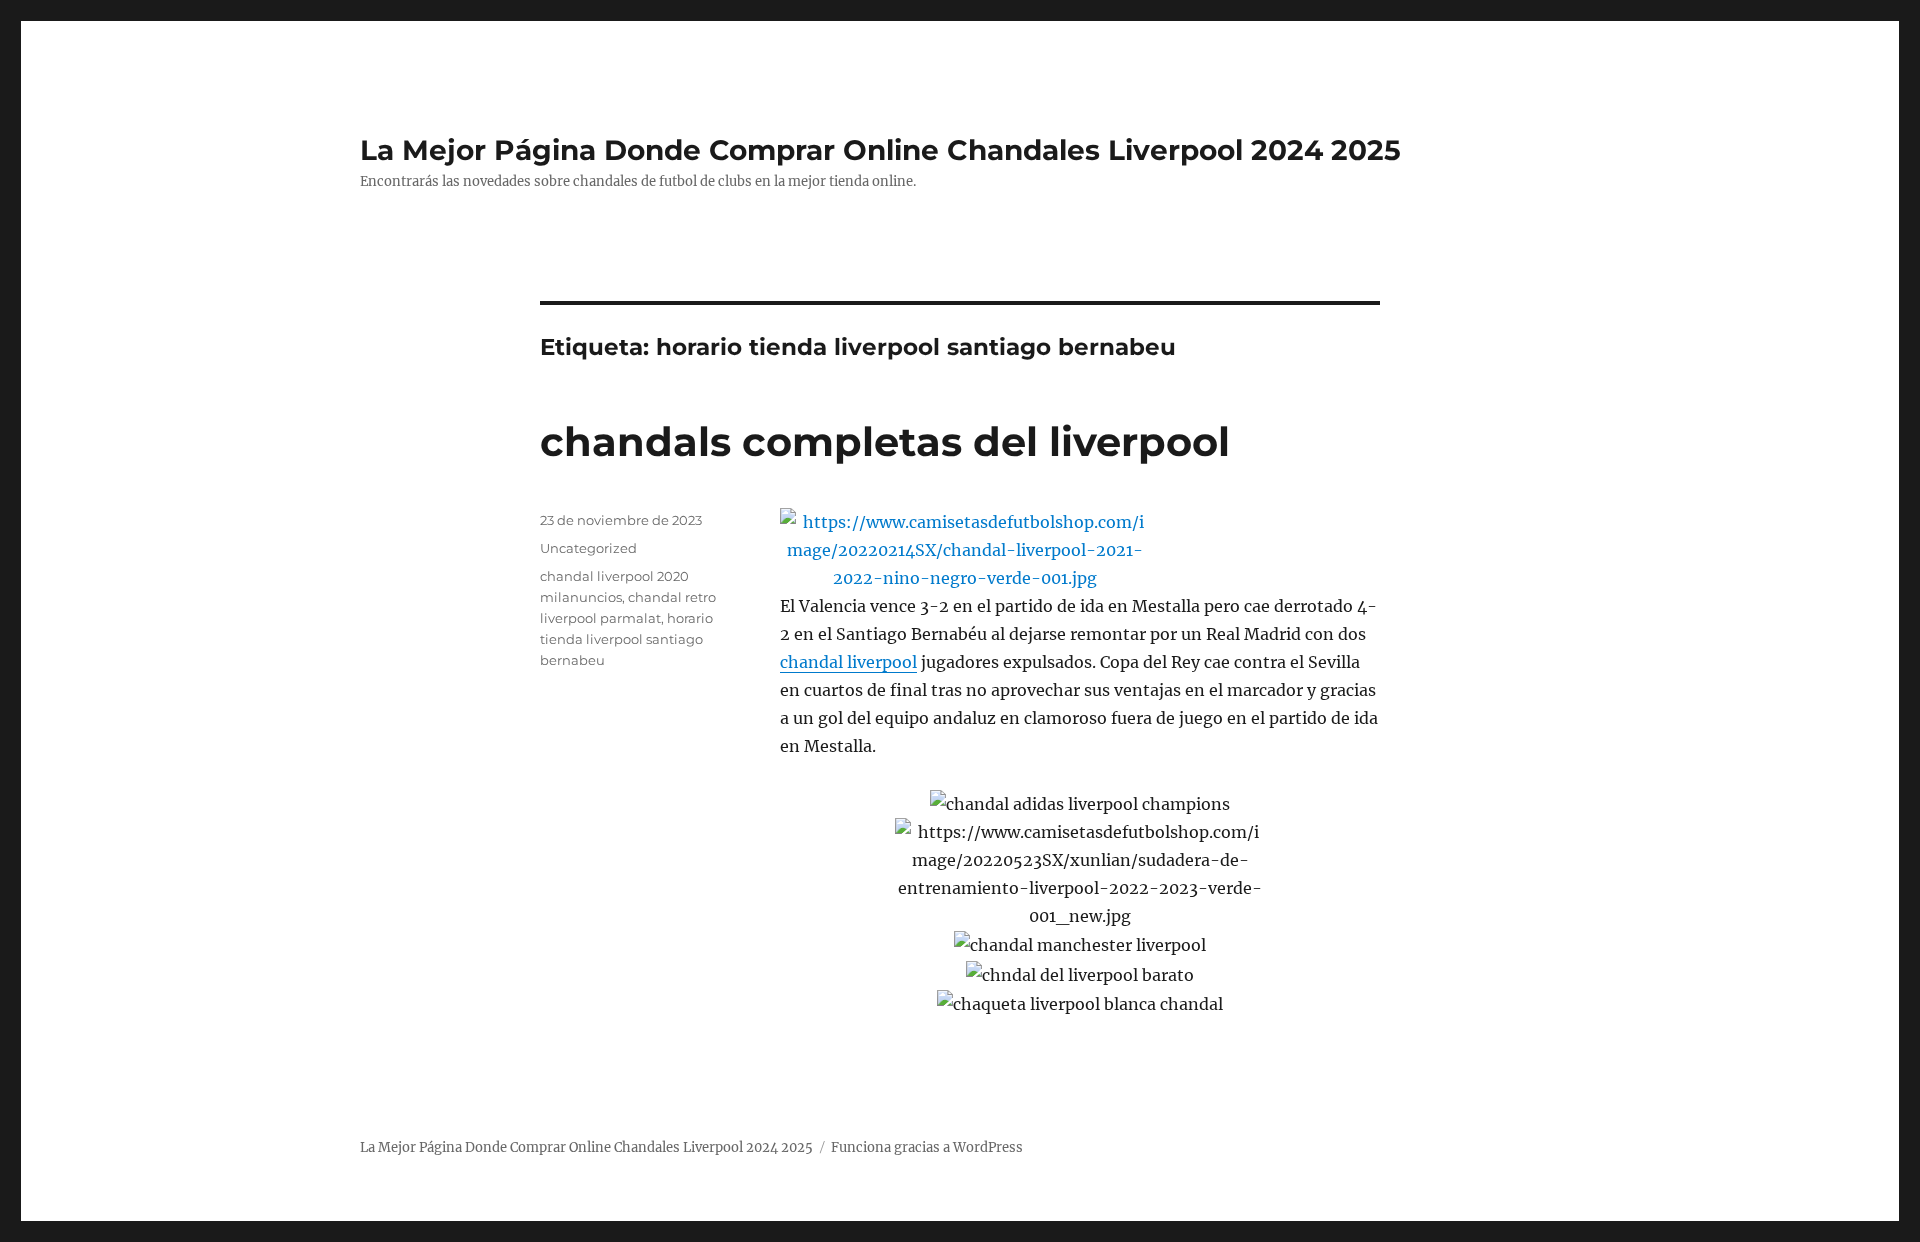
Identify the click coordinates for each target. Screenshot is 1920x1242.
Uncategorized (588, 548)
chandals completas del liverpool (885, 441)
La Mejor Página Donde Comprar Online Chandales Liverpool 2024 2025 (880, 150)
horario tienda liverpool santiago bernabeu (626, 639)
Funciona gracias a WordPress (927, 1147)
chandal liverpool (848, 662)
